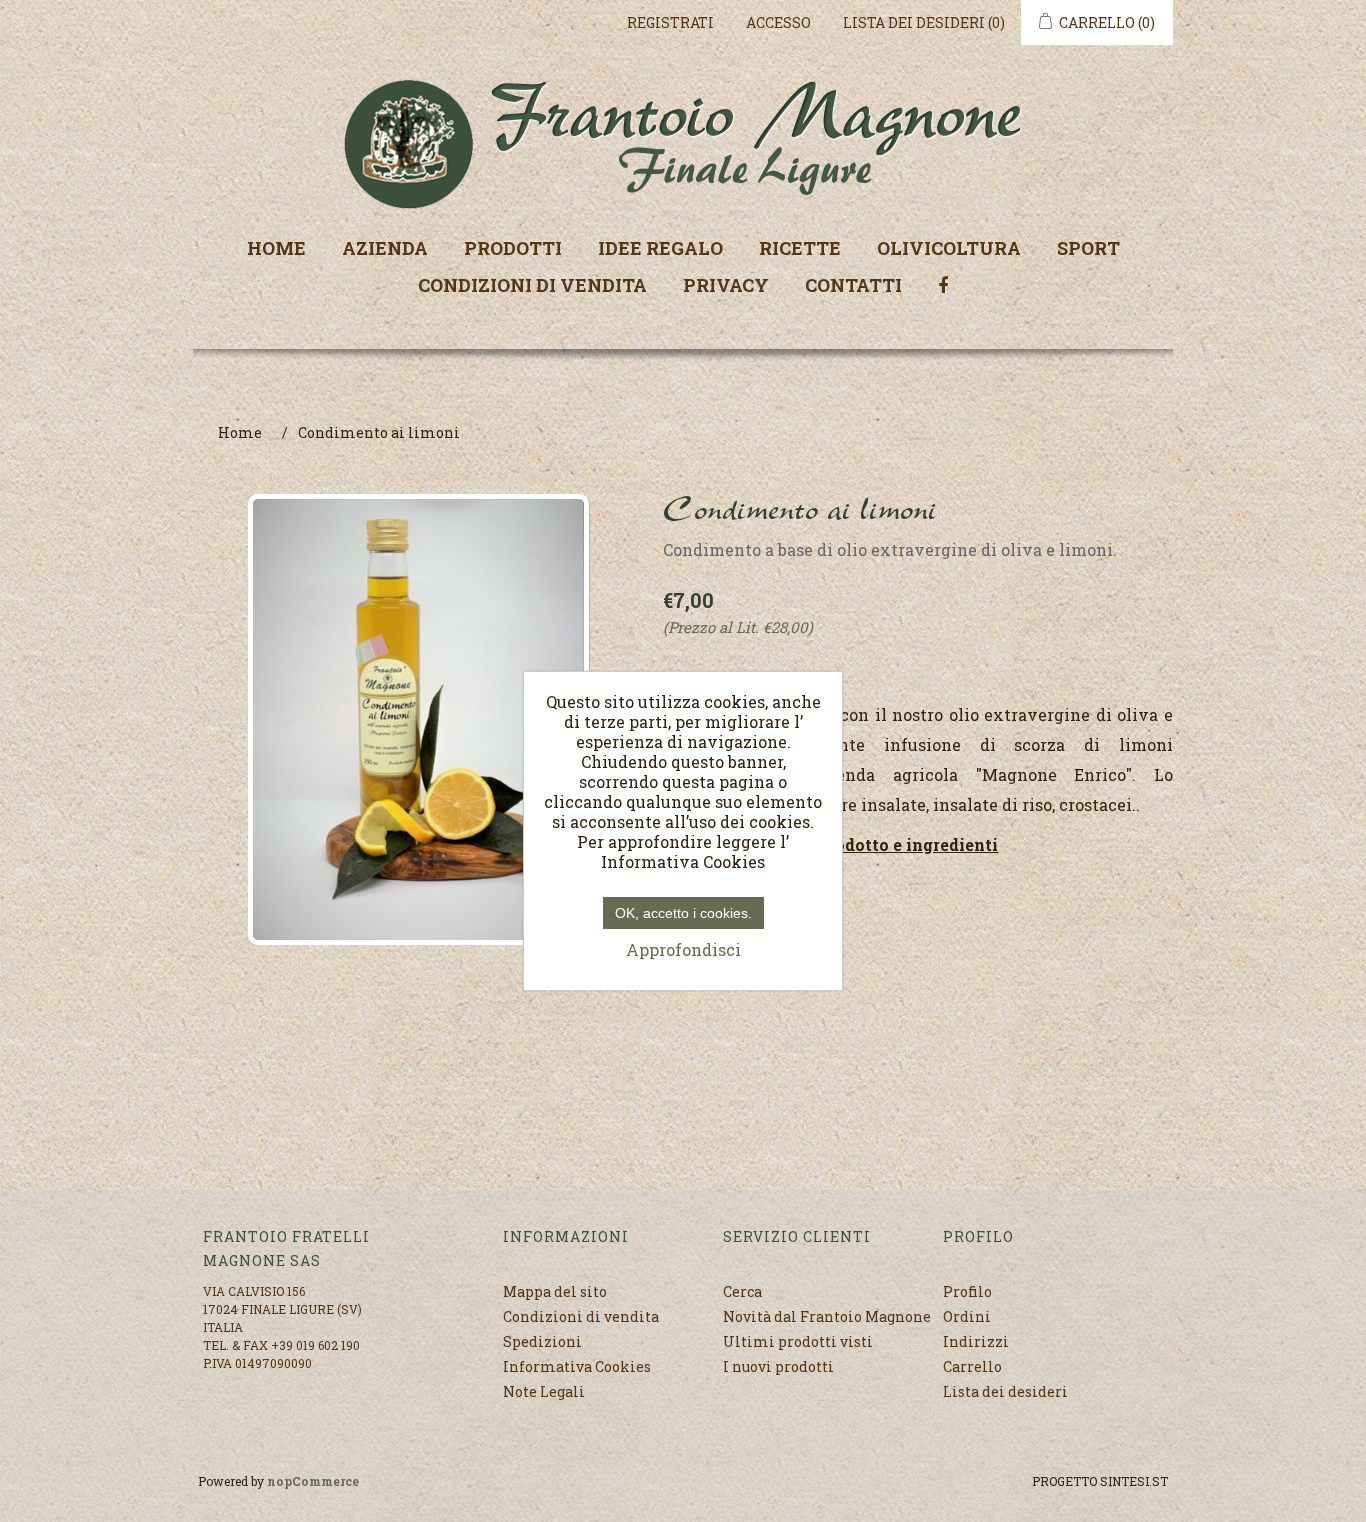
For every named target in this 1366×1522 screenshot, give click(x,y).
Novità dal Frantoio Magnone (827, 1316)
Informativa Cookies (577, 1366)
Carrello (972, 1366)
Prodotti (513, 248)
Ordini (967, 1316)
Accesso (778, 22)
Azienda (385, 248)
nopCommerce (313, 1481)
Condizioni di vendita (532, 285)
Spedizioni (542, 1341)
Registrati (670, 22)
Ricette (800, 248)
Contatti (853, 285)
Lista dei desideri (1005, 1391)
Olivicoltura (949, 248)
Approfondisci (683, 949)
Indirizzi (976, 1341)
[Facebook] (943, 283)
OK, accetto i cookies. (683, 913)
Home (276, 248)
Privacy (726, 285)
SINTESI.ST (1134, 1481)
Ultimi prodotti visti (798, 1341)
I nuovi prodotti (778, 1366)
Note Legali (544, 1391)
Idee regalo (660, 248)
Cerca (742, 1291)
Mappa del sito (555, 1291)
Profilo (967, 1291)
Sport (1088, 248)
